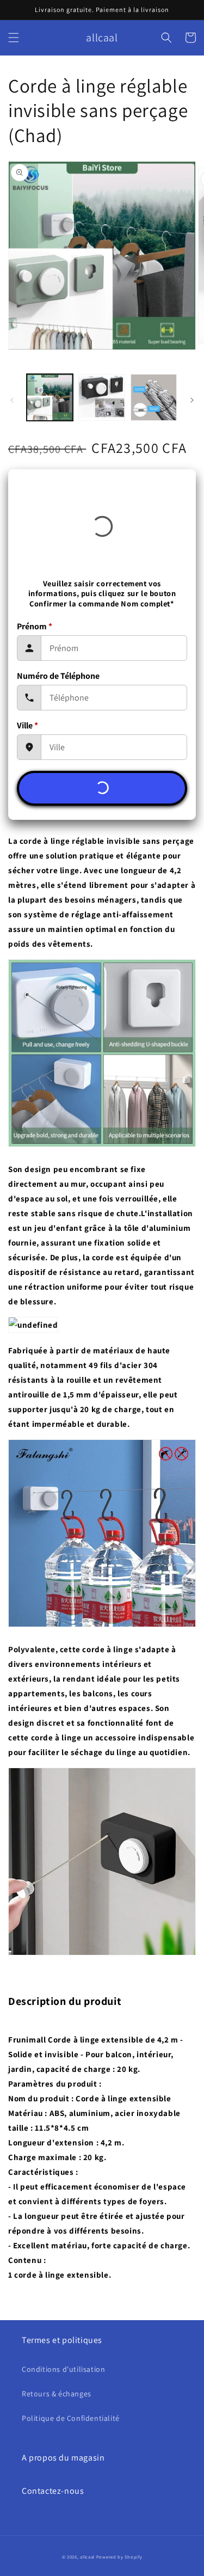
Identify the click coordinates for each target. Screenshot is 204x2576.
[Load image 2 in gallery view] (101, 397)
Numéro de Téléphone (58, 676)
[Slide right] (192, 400)
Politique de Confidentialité (71, 2418)
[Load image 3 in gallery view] (154, 397)
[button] (14, 38)
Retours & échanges (57, 2394)
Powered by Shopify (119, 2557)
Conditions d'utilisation (63, 2369)
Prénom (35, 626)
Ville (27, 725)
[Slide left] (12, 400)
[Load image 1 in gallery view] (50, 397)
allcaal (87, 2557)
